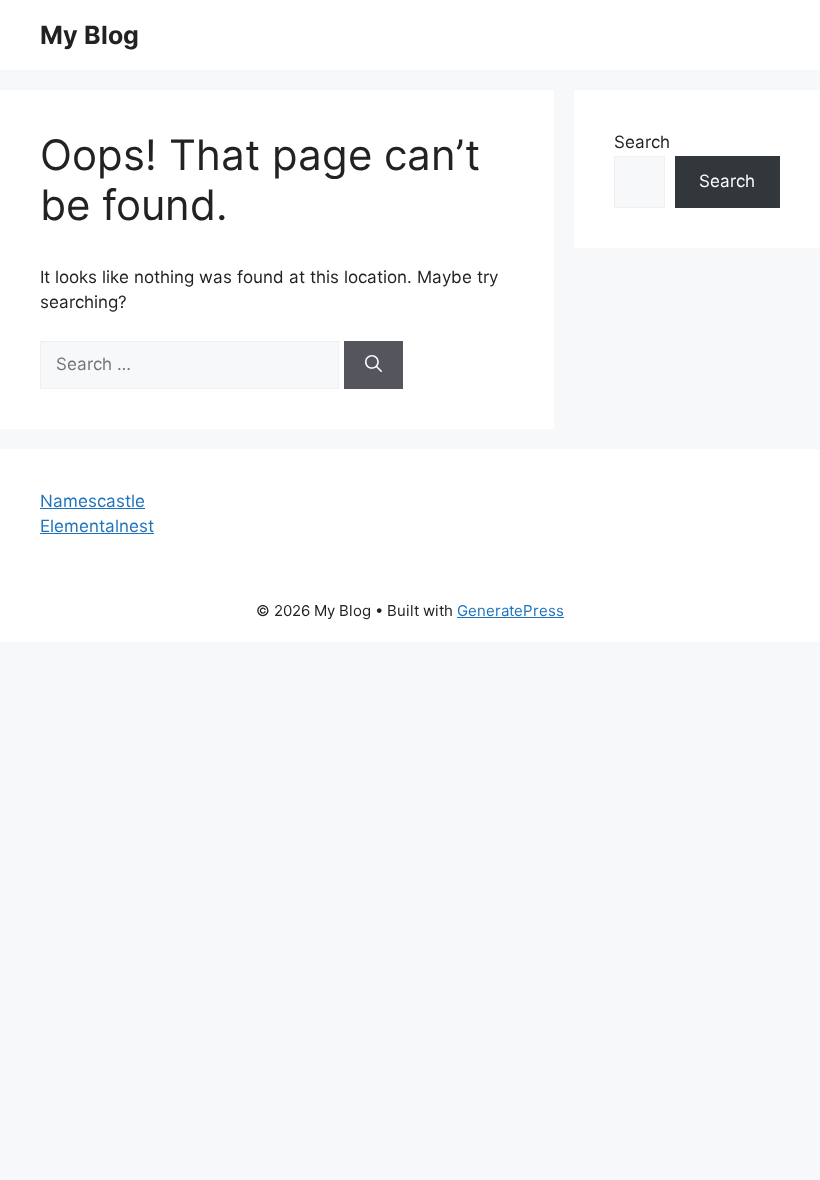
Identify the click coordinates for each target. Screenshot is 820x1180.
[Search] (373, 365)
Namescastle (92, 501)
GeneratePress (510, 610)
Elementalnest (97, 526)
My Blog (89, 35)
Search (642, 142)
